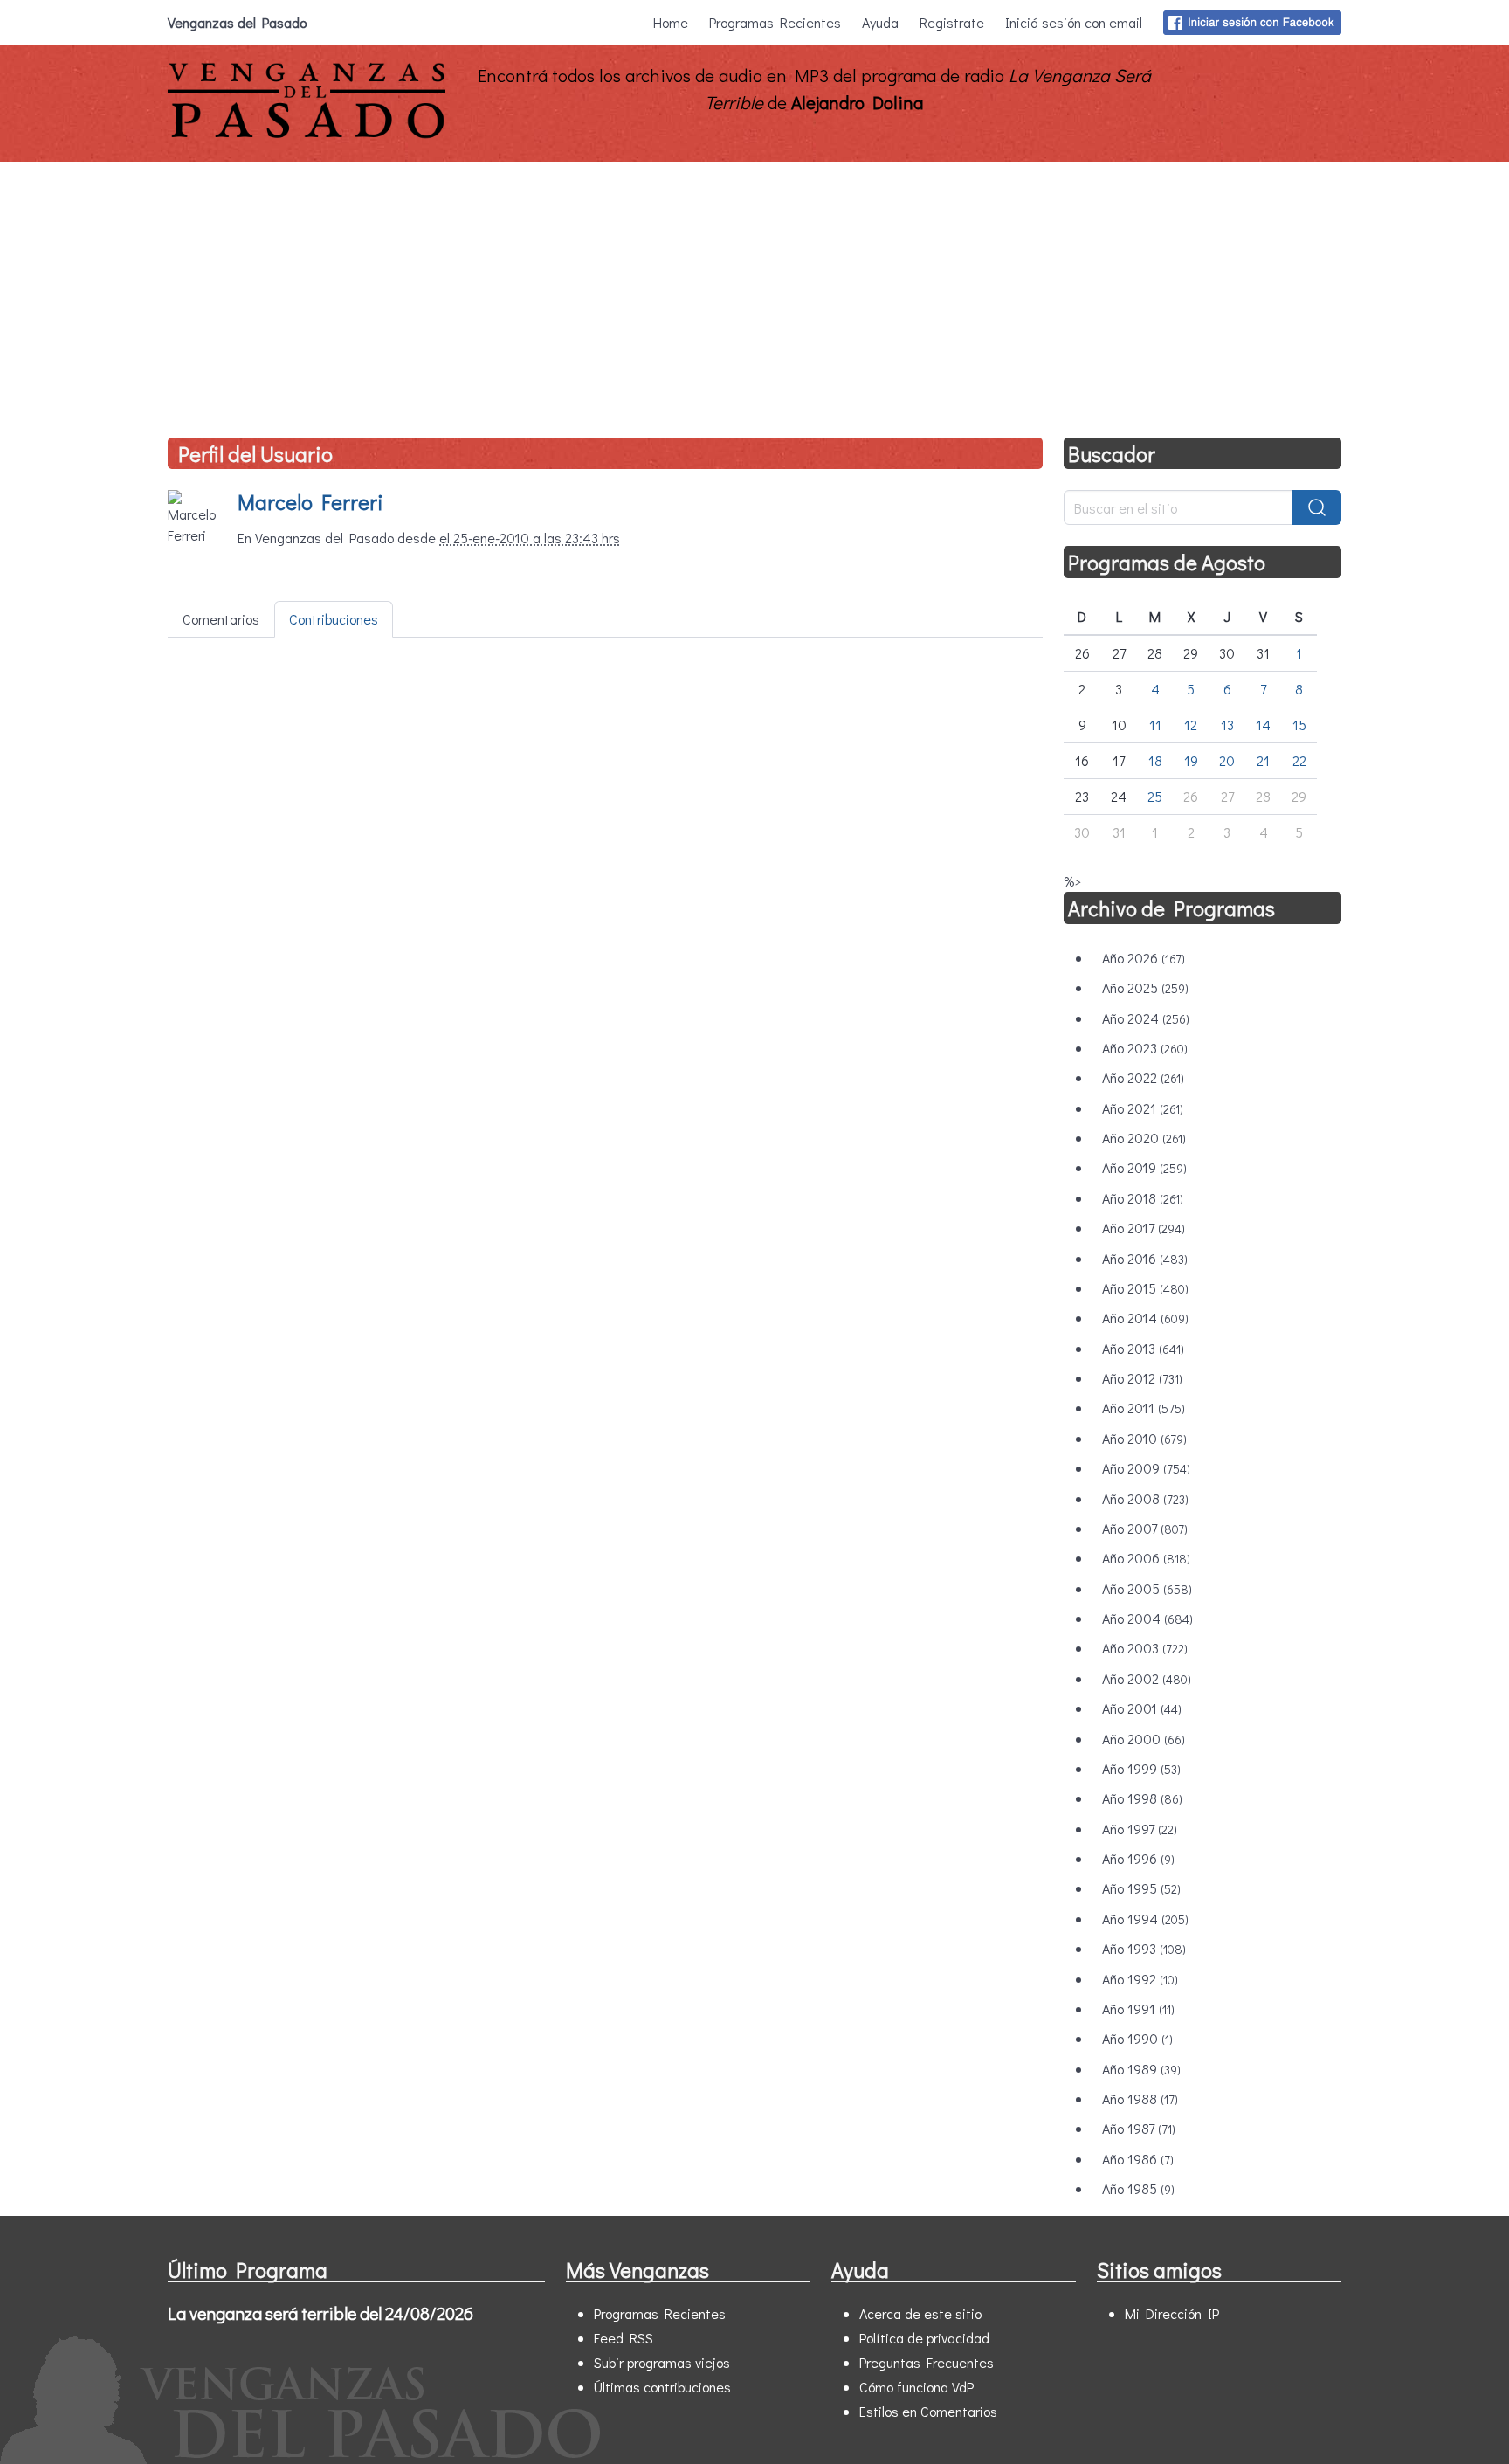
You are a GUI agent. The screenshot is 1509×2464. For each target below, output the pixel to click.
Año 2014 (1145, 1318)
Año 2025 (1145, 987)
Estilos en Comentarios (928, 2411)
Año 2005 (1147, 1588)
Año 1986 (1138, 2159)
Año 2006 (1146, 1558)
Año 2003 (1145, 1648)
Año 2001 (1142, 1708)
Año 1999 (1141, 1768)
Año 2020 (1144, 1138)
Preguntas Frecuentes (927, 2362)
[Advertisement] (754, 293)
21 (1263, 760)
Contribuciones (334, 619)
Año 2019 (1144, 1167)
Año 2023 (1145, 1048)
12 (1191, 725)
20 (1227, 760)
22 (1299, 760)
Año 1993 (1144, 1948)
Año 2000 (1144, 1739)
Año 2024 (1146, 1018)
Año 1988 (1140, 2098)
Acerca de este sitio (920, 2313)
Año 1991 (1138, 2008)
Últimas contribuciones (662, 2387)
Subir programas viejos (662, 2362)
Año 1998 (1142, 1798)
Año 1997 (1140, 1829)
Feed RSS (624, 2338)
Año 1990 (1137, 2038)
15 (1299, 725)
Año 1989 (1141, 2069)
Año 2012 (1142, 1378)
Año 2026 (1144, 958)
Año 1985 (1138, 2188)
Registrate (952, 22)
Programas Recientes (775, 22)
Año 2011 (1144, 1408)
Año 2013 (1143, 1348)
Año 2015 (1145, 1288)
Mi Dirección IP (1172, 2313)
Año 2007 (1145, 1528)
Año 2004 (1147, 1618)
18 (1155, 760)
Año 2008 (1145, 1498)
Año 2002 (1147, 1678)
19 (1191, 760)
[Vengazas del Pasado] (307, 134)
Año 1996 (1138, 1858)
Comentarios (221, 619)
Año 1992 (1140, 1979)
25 (1155, 796)
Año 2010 (1144, 1438)
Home (671, 22)
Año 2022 (1143, 1077)
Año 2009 (1146, 1468)
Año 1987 (1139, 2128)
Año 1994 (1145, 1919)
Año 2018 (1143, 1198)
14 (1263, 725)
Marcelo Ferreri (310, 502)
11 (1155, 725)
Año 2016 (1145, 1258)
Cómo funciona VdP (916, 2387)
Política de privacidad (924, 2338)
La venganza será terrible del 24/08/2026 (320, 2313)
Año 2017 (1144, 1228)
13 (1227, 725)
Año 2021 (1143, 1108)
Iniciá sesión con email (1074, 22)
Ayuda (880, 22)
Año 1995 (1141, 1888)
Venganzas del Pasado (237, 22)
